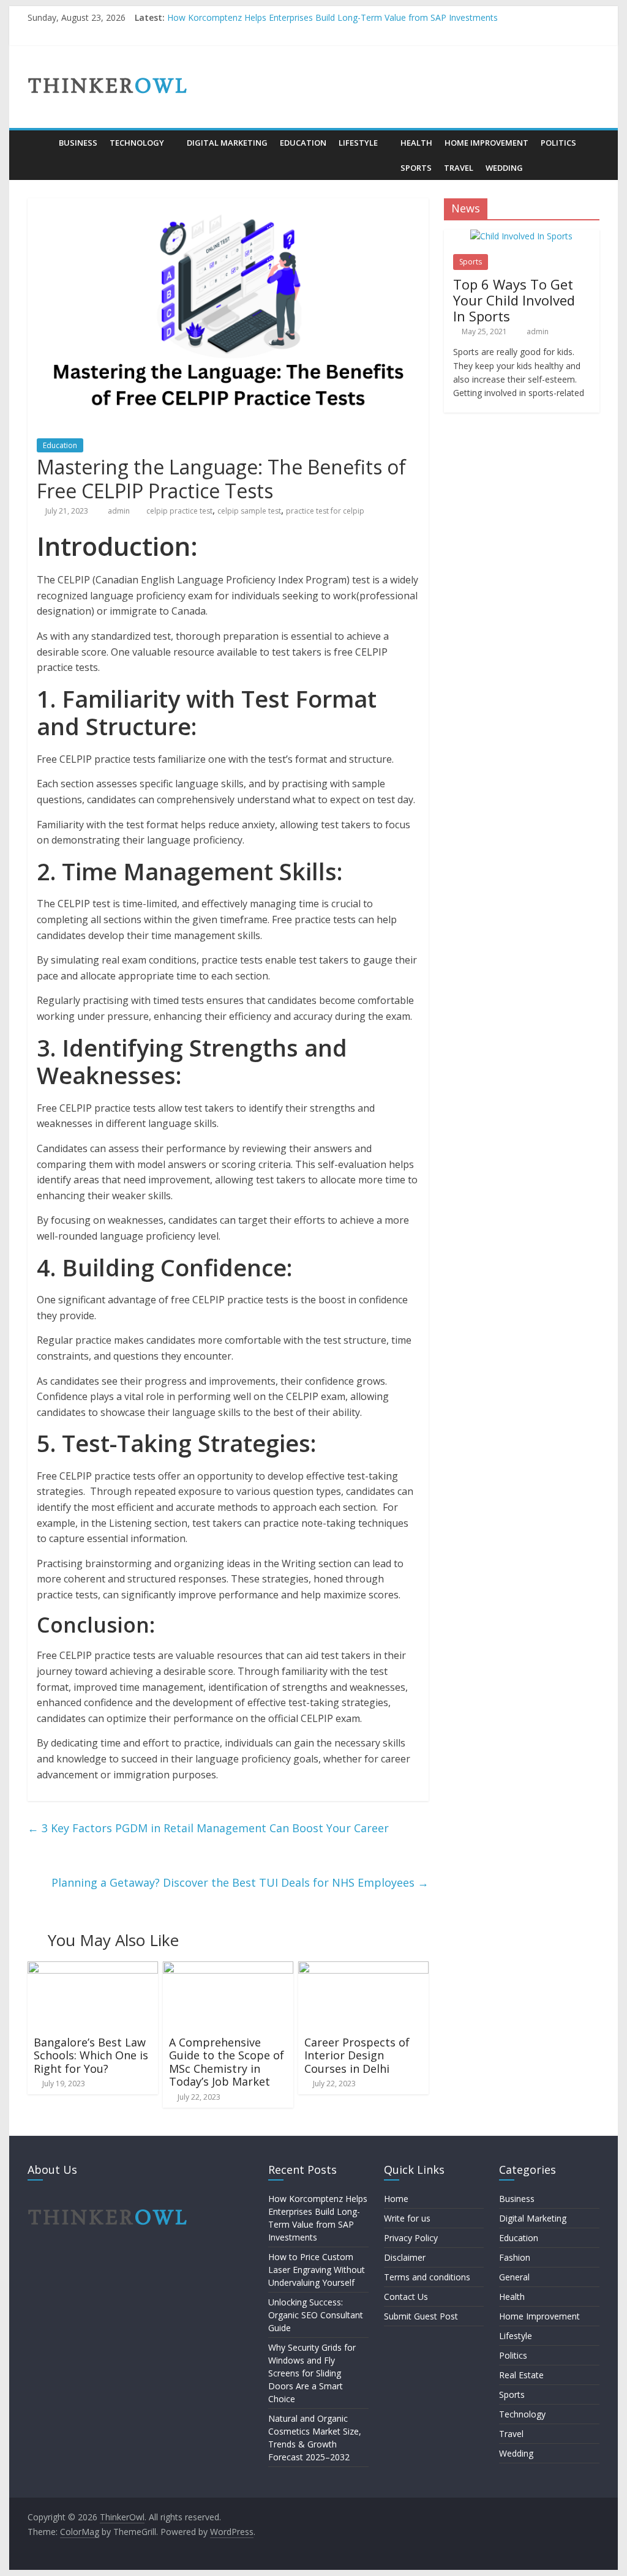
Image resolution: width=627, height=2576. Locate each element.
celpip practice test (179, 511)
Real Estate (521, 2375)
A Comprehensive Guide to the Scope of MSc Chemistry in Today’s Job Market (227, 2062)
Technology (137, 143)
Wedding (504, 168)
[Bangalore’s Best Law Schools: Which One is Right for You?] (93, 1969)
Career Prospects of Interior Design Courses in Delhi (357, 2055)
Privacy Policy (411, 2238)
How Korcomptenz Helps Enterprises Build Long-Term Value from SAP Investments (332, 17)
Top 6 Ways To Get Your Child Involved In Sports (514, 300)
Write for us (407, 2218)
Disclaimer (405, 2257)
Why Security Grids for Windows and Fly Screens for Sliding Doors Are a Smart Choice (312, 2373)
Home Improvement (486, 143)
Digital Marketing (227, 143)
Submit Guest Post (421, 2316)
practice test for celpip (325, 511)
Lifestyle (358, 143)
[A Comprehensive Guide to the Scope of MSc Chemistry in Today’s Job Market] (228, 1969)
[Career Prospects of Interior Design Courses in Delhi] (363, 1969)
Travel (459, 168)
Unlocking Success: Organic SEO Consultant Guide (316, 2315)
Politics (558, 143)
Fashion (515, 2257)
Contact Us (406, 2297)
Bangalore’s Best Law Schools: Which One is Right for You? (91, 2055)
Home (396, 2199)
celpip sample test (249, 511)
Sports (416, 168)
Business (78, 143)
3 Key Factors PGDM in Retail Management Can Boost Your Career (208, 1828)
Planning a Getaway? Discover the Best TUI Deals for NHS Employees (240, 1882)
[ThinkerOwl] (40, 143)
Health (416, 143)
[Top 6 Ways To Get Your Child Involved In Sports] (521, 236)
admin (120, 511)
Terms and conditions (427, 2277)
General (514, 2277)
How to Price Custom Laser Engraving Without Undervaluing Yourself (317, 2270)
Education (303, 143)
